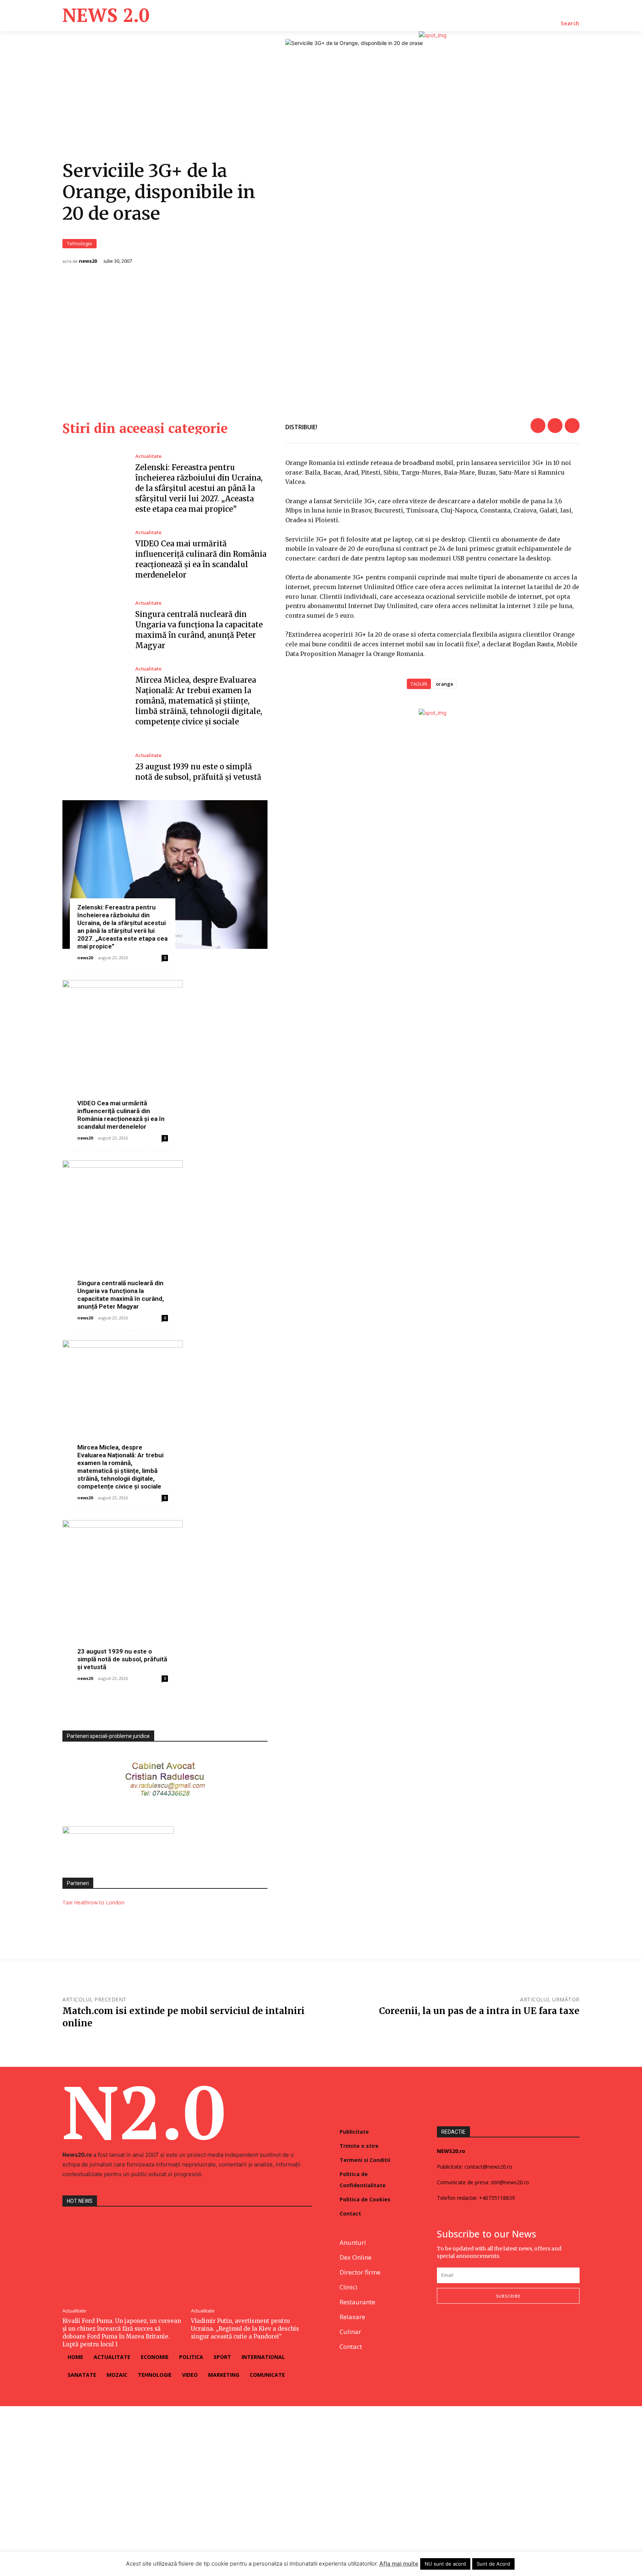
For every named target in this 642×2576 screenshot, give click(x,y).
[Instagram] (459, 2328)
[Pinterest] (572, 426)
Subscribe (508, 2296)
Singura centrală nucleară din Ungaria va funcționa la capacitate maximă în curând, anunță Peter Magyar (121, 1295)
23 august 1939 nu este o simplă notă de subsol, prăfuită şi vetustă (122, 1659)
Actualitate (148, 456)
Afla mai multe (399, 2564)
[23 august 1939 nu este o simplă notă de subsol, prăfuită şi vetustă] (93, 767)
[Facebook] (538, 426)
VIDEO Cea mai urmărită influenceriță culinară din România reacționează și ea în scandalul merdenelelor (121, 1115)
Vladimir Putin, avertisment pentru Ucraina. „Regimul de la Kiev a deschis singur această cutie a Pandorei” (245, 2329)
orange (445, 684)
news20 (88, 261)
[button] (570, 23)
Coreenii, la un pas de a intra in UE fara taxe (479, 2011)
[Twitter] (555, 426)
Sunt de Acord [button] (493, 2564)
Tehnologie (80, 243)
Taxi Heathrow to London (93, 1902)
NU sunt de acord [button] (445, 2564)
